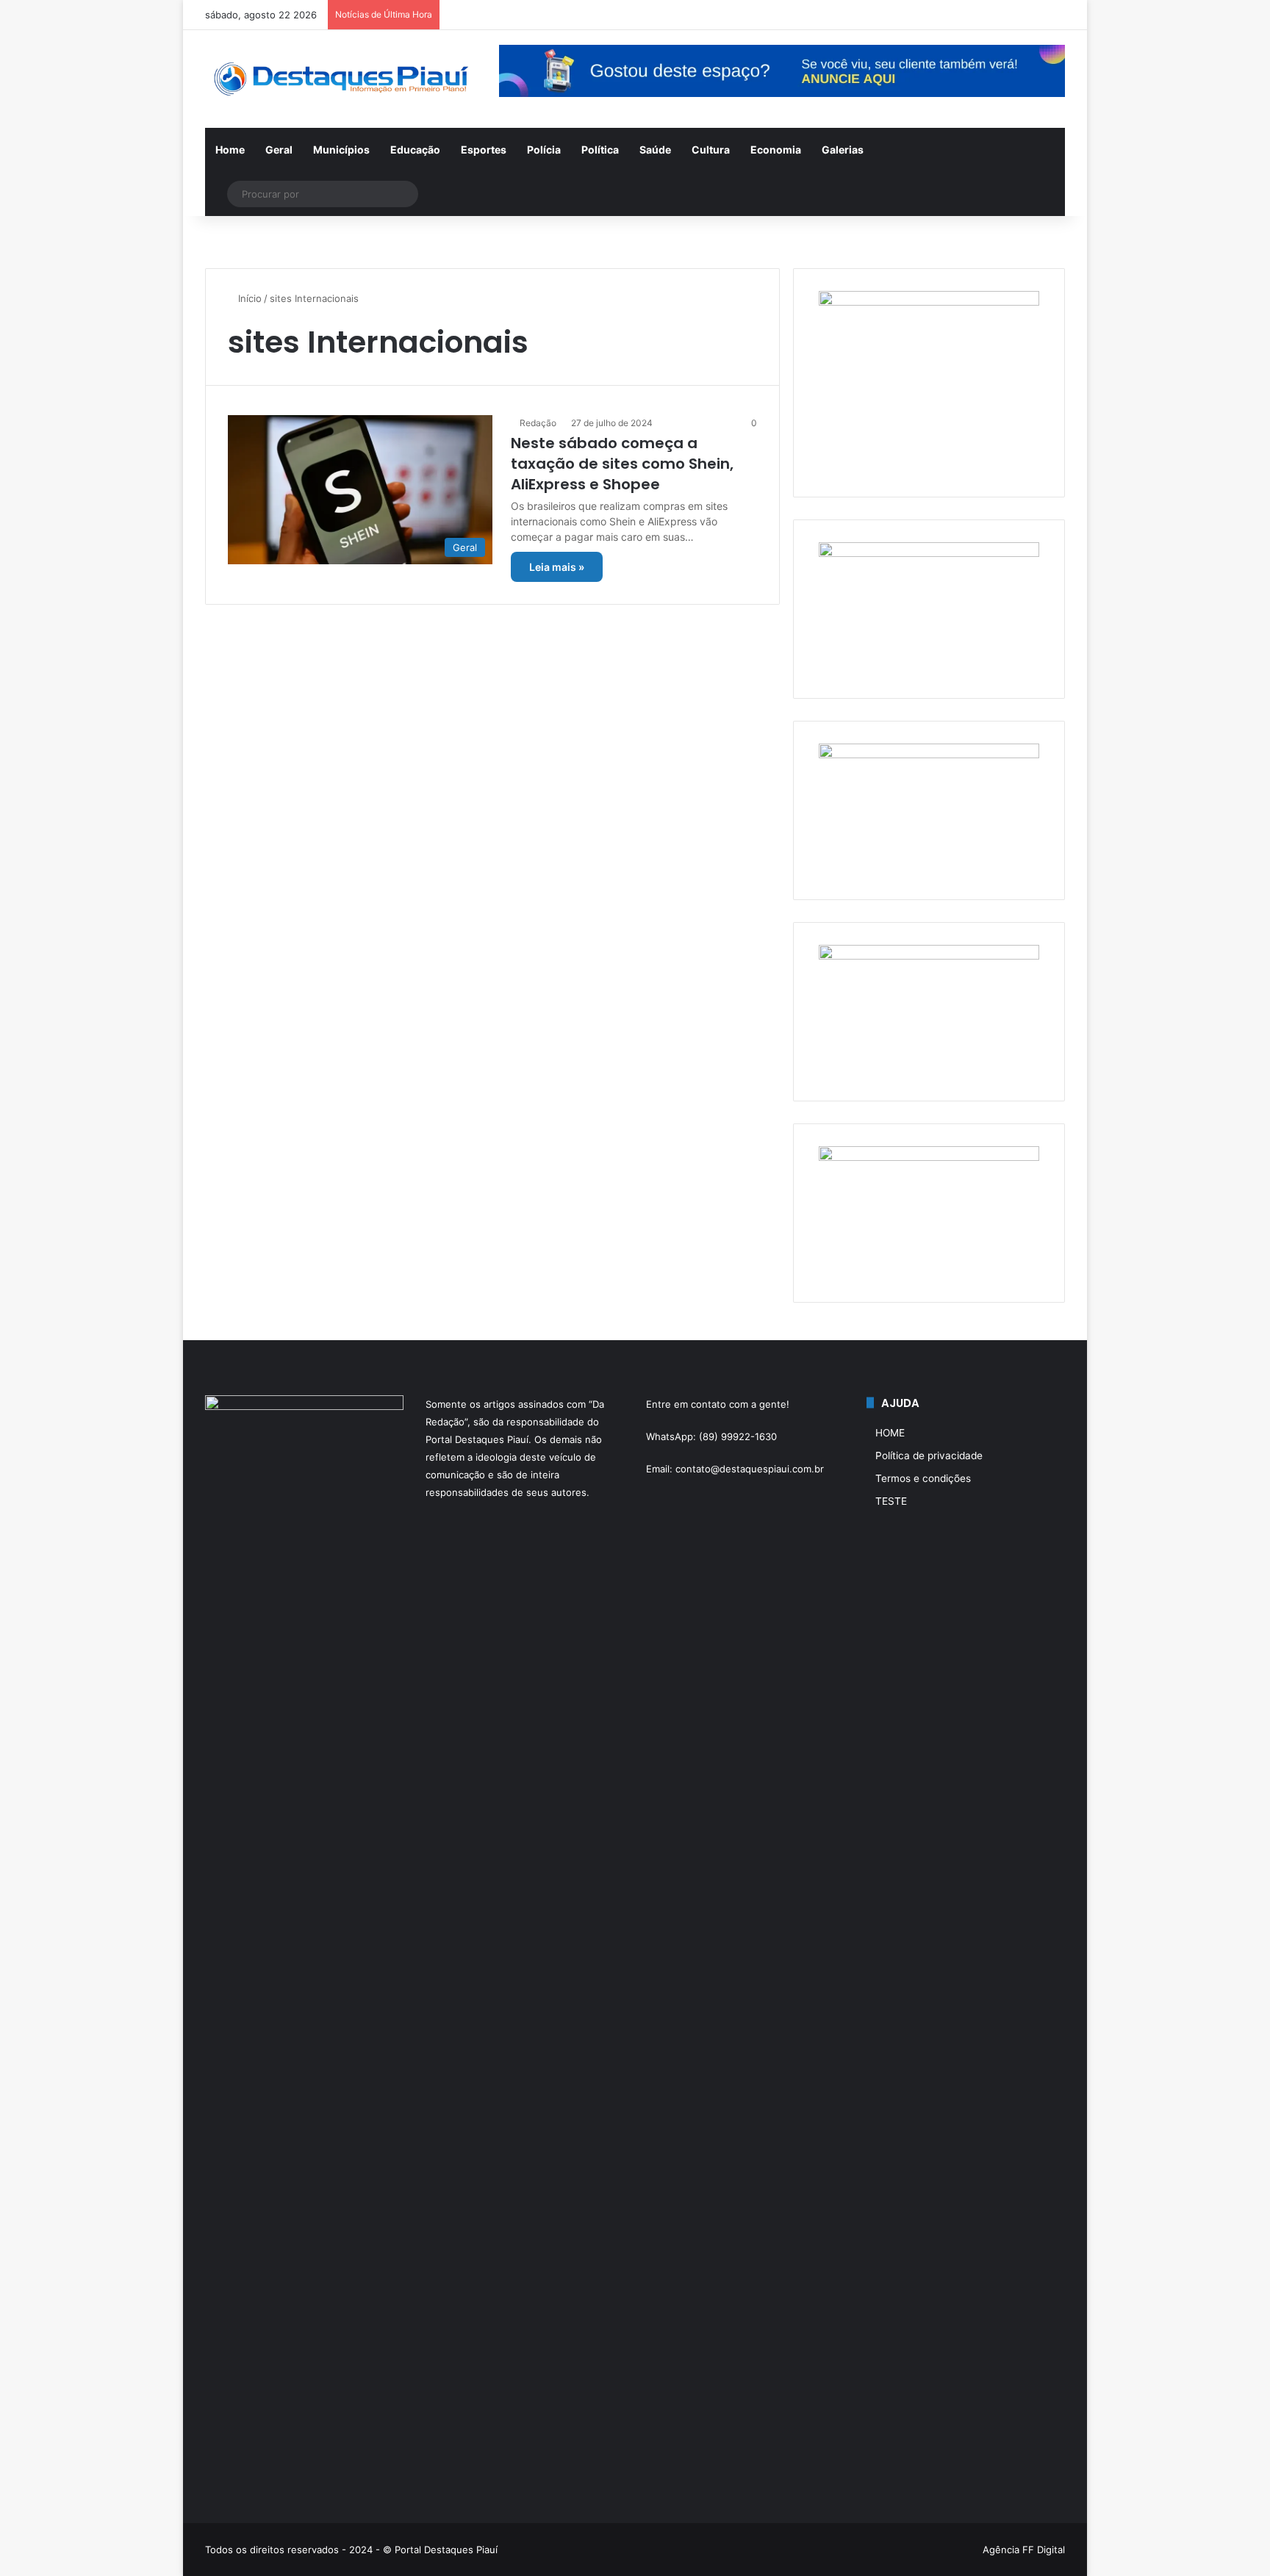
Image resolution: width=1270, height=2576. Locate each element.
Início (248, 298)
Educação (415, 150)
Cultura (711, 150)
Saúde (655, 150)
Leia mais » (557, 567)
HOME (890, 1433)
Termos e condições (923, 1478)
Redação (538, 423)
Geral (279, 150)
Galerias (843, 150)
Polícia (544, 150)
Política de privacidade (929, 1456)
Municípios (341, 150)
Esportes (484, 150)
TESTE (891, 1501)
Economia (776, 150)
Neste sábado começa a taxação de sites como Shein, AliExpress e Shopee (622, 464)
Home (230, 150)
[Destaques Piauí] (341, 79)
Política (600, 150)
